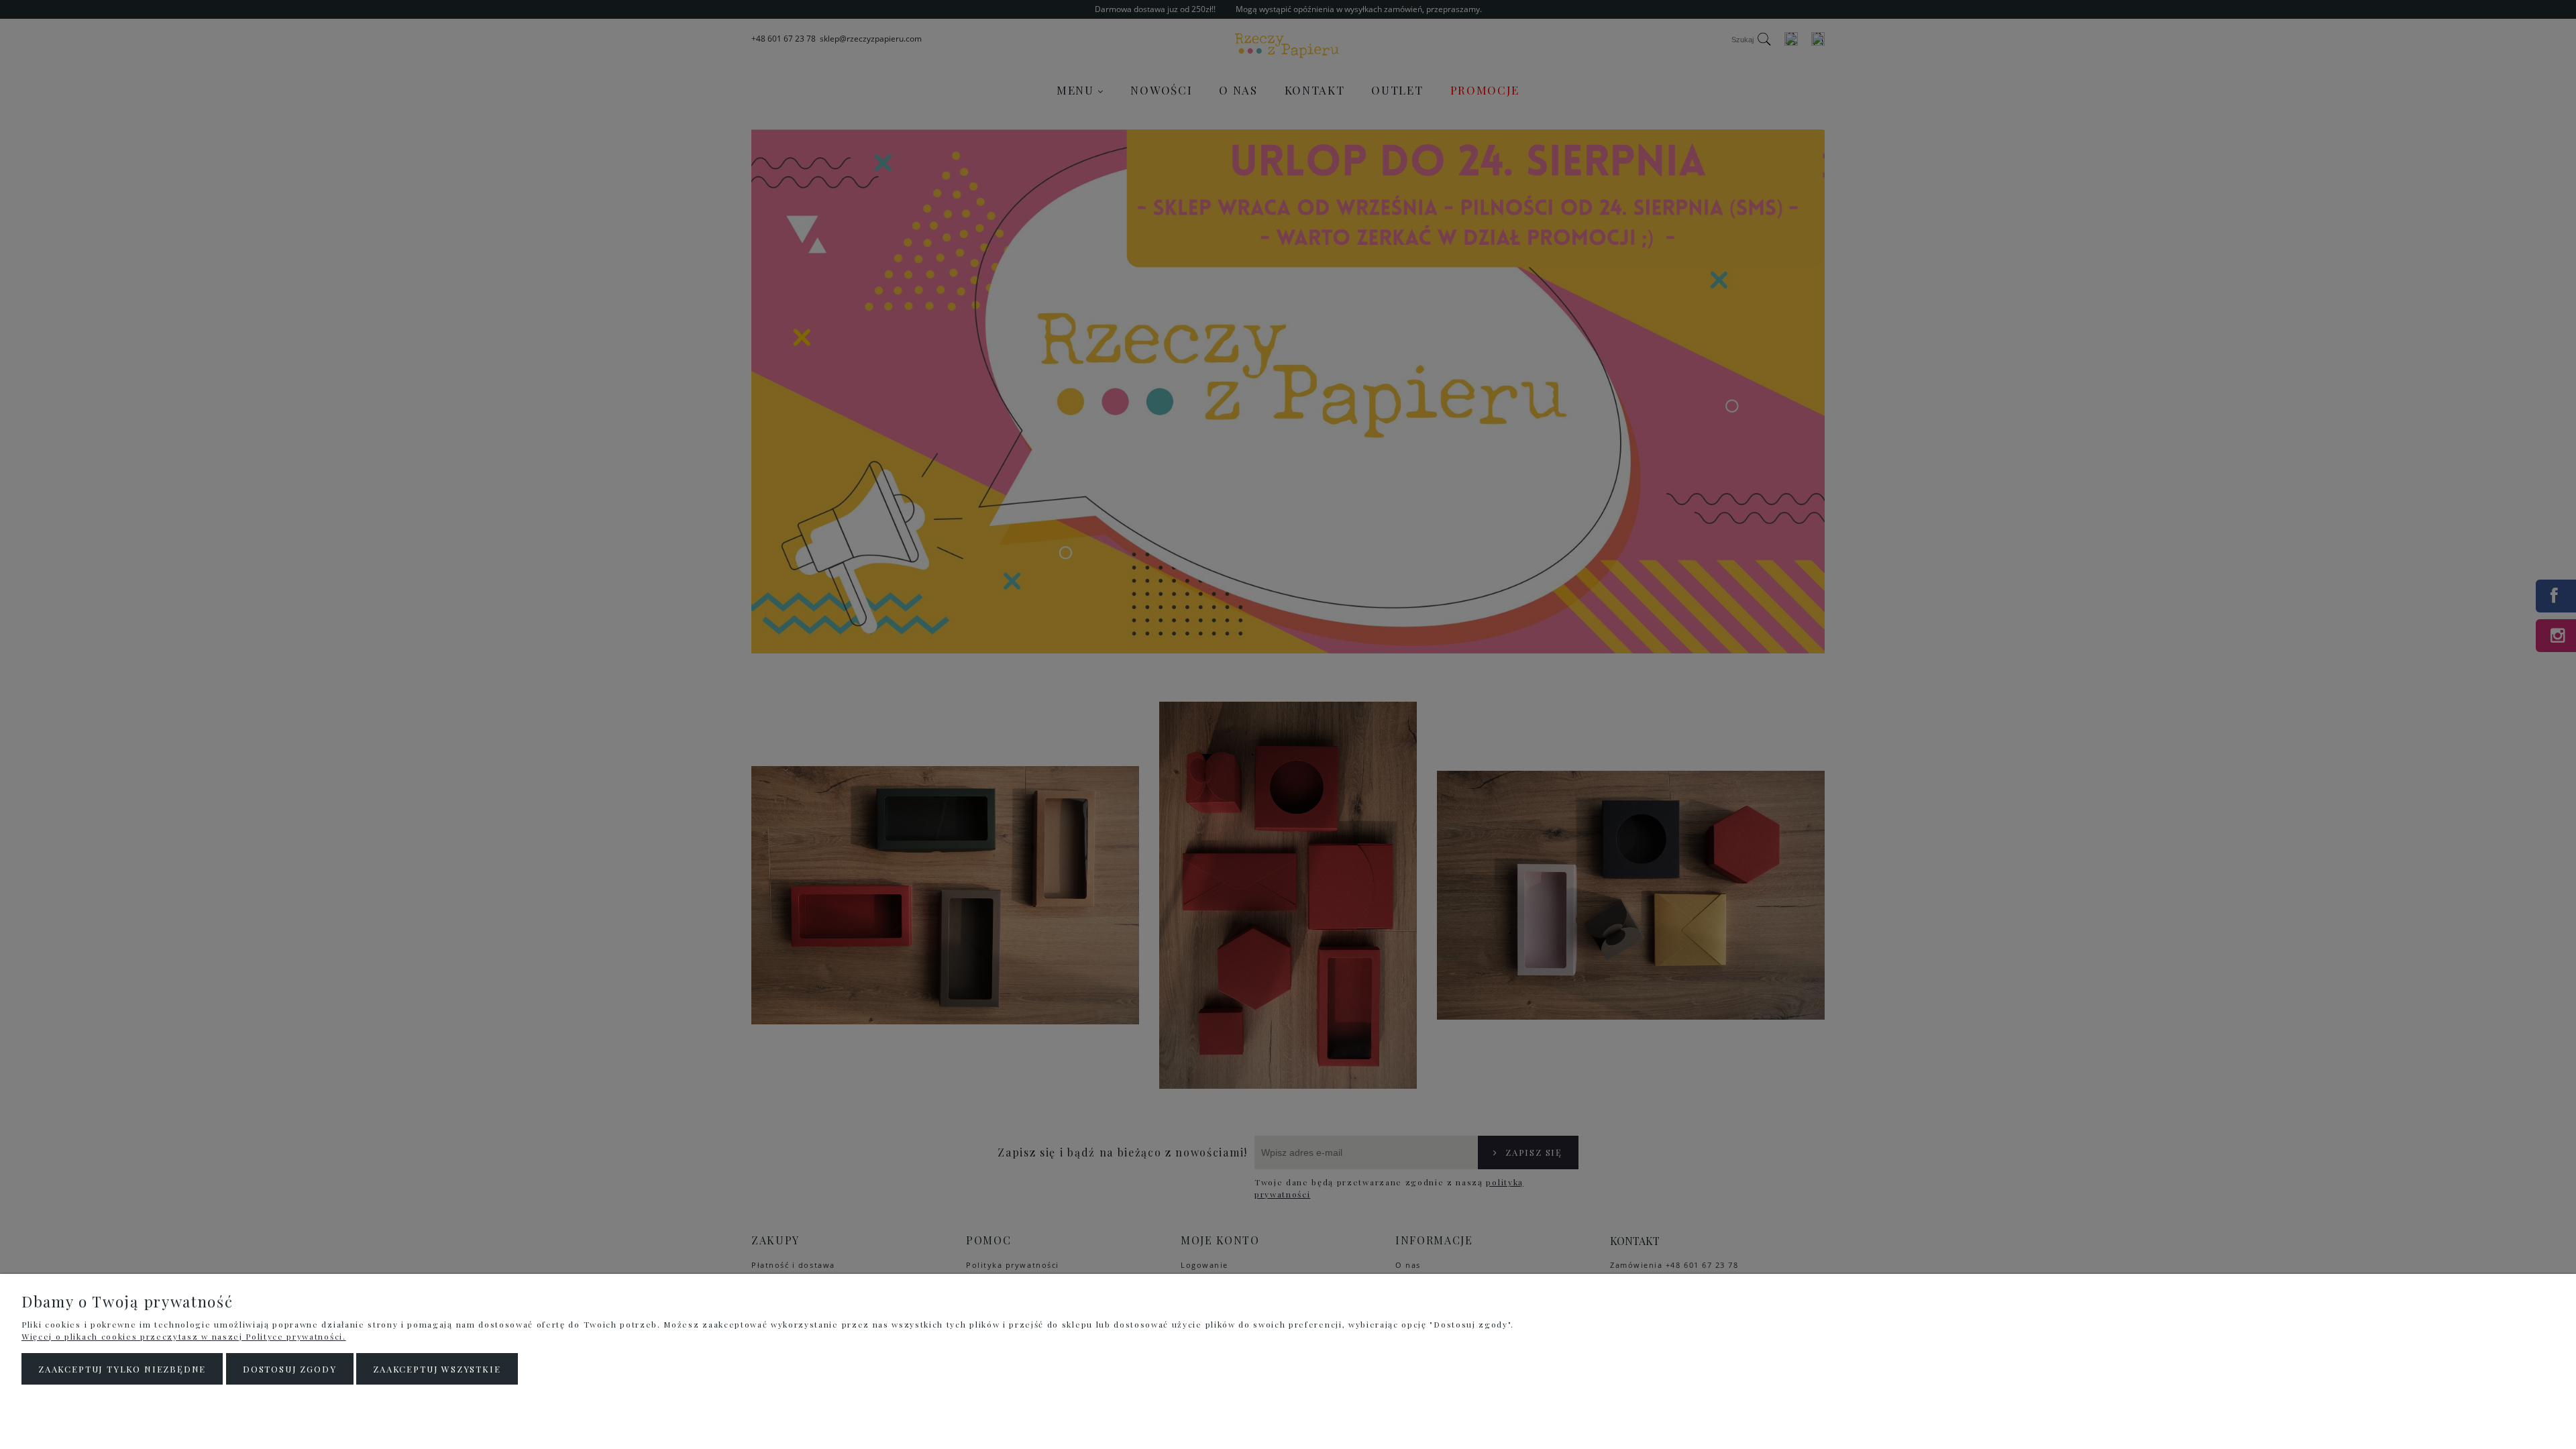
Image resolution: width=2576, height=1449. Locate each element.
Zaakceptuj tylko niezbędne (122, 1369)
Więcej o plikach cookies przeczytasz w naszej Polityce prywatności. (184, 1336)
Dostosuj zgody (289, 1369)
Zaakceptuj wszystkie (437, 1369)
